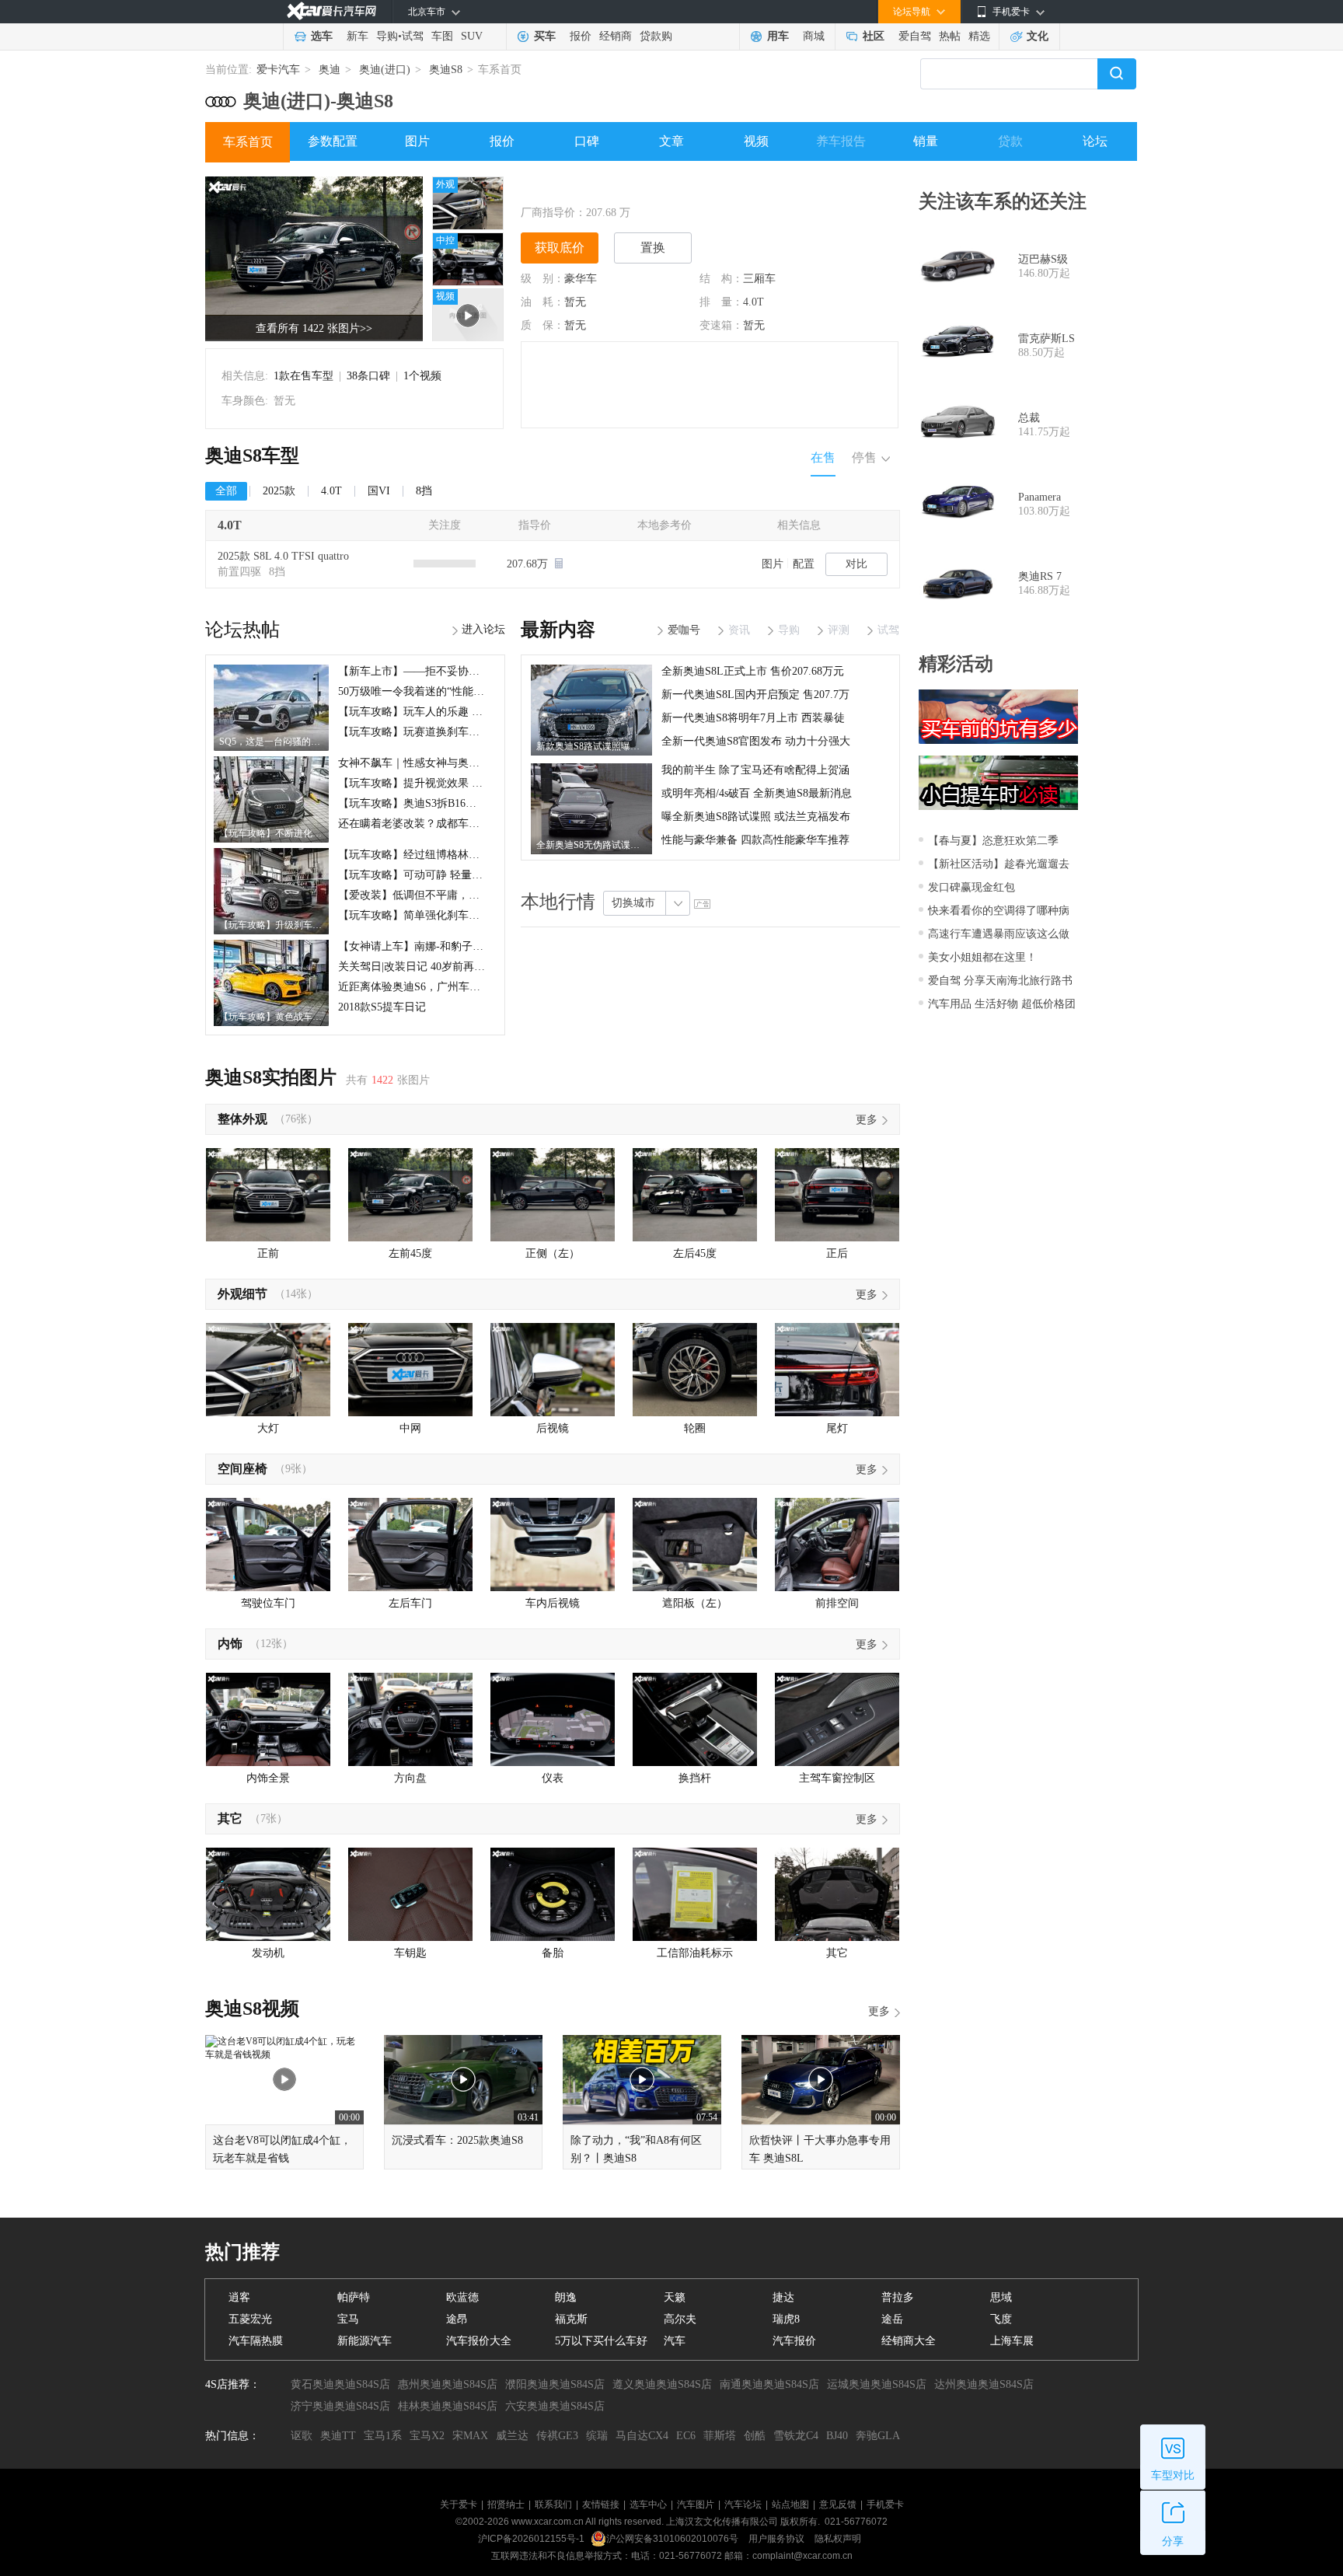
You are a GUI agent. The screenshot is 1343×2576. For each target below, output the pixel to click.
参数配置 (333, 141)
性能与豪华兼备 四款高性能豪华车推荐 (755, 840)
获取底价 (560, 248)
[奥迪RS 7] (958, 584)
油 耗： (542, 302)
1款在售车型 (303, 376)
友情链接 (601, 2504)
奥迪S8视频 (252, 2009)
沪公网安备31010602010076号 (673, 2539)
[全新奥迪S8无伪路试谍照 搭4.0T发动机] (591, 769)
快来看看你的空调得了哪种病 (999, 911)
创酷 (755, 2436)
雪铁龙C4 (796, 2436)
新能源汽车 (365, 2341)
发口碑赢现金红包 (971, 887)
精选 (979, 36)
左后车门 (410, 1603)
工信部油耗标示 (695, 1953)
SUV (472, 36)
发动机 (268, 1953)
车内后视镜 (553, 1603)
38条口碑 (368, 376)
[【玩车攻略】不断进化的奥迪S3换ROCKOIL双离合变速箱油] (271, 762)
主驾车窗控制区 (837, 1778)
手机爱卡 (885, 2504)
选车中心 (648, 2504)
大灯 (268, 1428)
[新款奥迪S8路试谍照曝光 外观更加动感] (591, 670)
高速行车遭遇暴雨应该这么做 (999, 934)
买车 (545, 36)
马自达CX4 (642, 2436)
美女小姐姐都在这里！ (982, 957)
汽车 (675, 2341)
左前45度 (410, 1253)
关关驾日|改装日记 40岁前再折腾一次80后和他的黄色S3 (472, 967)
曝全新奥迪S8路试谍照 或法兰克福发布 (756, 817)
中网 (410, 1428)
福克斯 (571, 2319)
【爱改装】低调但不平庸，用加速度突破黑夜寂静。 (463, 895)
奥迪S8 (446, 70)
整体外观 (242, 1119)
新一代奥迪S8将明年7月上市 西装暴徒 (753, 718)
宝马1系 (383, 2436)
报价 (581, 36)
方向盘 (410, 1778)
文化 (1038, 36)
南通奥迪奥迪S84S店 (769, 2384)
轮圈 (695, 1428)
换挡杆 (695, 1778)
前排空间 (837, 1603)
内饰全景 (268, 1778)
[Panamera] (958, 504)
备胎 (553, 1953)
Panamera (1040, 497)
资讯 (739, 630)
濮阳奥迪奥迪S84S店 (555, 2384)
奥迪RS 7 (1040, 576)
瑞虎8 (786, 2319)
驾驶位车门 (268, 1603)
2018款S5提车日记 (382, 1007)
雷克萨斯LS (1046, 339)
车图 (442, 36)
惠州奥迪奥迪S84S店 (448, 2384)
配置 (804, 564)
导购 (387, 36)
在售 (823, 457)
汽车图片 (696, 2504)
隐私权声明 (838, 2539)
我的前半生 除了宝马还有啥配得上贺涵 (755, 770)
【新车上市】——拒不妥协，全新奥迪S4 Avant (450, 671)
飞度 (1001, 2319)
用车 (778, 36)
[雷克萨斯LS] (958, 346)
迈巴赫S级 (1043, 259)
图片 (417, 141)
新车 (358, 36)
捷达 (783, 2297)
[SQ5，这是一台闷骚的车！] (271, 670)
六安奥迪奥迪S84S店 (555, 2406)
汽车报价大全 (479, 2341)
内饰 (230, 1644)
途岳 (892, 2319)
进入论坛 (483, 629)
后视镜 (553, 1428)
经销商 (616, 36)
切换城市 (633, 903)
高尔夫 (680, 2319)
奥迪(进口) (385, 70)
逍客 (239, 2297)
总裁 (1029, 418)
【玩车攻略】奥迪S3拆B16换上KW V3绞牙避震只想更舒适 (479, 803)
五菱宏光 (250, 2319)
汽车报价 (794, 2341)
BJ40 (837, 2436)
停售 (864, 457)
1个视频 (422, 376)
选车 (322, 36)
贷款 (1010, 141)
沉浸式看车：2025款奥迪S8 (457, 2140)
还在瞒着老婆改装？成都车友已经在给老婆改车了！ (463, 824)
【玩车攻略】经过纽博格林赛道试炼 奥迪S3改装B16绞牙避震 (485, 855)
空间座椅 (242, 1469)
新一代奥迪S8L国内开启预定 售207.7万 (755, 695)
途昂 (457, 2319)
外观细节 (242, 1294)
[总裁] (958, 425)
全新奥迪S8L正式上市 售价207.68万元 (753, 671)
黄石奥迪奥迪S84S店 (340, 2384)
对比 (856, 564)
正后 (837, 1253)
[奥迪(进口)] (221, 96)
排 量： (721, 302)
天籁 (675, 2297)
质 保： (542, 325)
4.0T (753, 302)
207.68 (601, 213)
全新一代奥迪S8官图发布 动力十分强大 (756, 741)
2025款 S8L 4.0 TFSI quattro (283, 556)
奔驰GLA (878, 2436)
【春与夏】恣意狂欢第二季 (993, 841)
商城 (814, 36)
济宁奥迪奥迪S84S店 (340, 2406)
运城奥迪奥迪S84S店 (877, 2384)
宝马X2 (427, 2436)
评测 (839, 630)
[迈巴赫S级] (958, 267)
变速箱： (721, 325)
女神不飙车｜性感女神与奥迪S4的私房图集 (442, 763)
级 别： (542, 279)
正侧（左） (553, 1253)
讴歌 (302, 2436)
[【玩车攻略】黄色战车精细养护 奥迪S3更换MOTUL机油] (271, 945)
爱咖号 (684, 630)
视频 (756, 141)
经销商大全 (909, 2341)
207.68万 (529, 564)
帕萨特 (354, 2297)
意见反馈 (838, 2504)
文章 (671, 141)
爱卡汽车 (278, 70)
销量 (926, 141)
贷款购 (656, 36)
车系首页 (248, 142)
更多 (867, 1120)
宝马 (348, 2319)
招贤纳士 (506, 2504)
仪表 (553, 1778)
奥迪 (330, 70)
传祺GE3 (557, 2436)
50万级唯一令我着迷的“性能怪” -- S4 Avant (440, 691)
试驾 (413, 36)
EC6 (686, 2436)
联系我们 (553, 2504)
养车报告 (841, 141)
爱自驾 (915, 36)
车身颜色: (245, 401)
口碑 (587, 141)
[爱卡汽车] (331, 11)
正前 (268, 1253)
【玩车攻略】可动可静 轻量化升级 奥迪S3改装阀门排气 (472, 875)
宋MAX (470, 2436)
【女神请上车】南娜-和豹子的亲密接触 (433, 946)
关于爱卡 (459, 2504)
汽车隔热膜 (256, 2341)
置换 (653, 248)
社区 (874, 36)
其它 (230, 1819)
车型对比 (1173, 2475)
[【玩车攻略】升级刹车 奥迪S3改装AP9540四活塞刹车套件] (271, 853)
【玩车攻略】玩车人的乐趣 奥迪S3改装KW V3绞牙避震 (471, 712)
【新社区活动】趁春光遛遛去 (999, 864)
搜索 (1117, 74)
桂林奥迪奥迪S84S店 (448, 2406)
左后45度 (695, 1253)
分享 (1173, 2541)
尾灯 (837, 1428)
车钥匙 (410, 1953)
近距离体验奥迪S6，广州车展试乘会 (426, 987)
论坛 (1095, 141)
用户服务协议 (778, 2539)
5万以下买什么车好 (601, 2341)
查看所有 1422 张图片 (314, 328)
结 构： (721, 279)
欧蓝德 (462, 2297)
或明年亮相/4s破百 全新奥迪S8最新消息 (757, 793)
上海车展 (1012, 2341)
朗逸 (566, 2297)
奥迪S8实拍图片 (271, 1077)
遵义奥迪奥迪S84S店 (662, 2384)
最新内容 (558, 630)
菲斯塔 (720, 2436)
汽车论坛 (743, 2504)
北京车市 (427, 12)
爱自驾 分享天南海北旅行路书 (1000, 981)
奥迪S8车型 (252, 456)
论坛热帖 (242, 630)
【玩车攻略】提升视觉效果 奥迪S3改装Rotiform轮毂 (464, 783)
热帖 (950, 36)
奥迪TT (338, 2436)
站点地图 (790, 2504)
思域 (1001, 2297)
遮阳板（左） (695, 1603)
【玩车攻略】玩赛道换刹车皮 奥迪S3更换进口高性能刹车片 (481, 732)
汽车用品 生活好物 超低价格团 (1002, 1004)
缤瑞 (597, 2436)
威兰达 (512, 2436)
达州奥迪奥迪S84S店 (984, 2384)
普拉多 (898, 2297)
